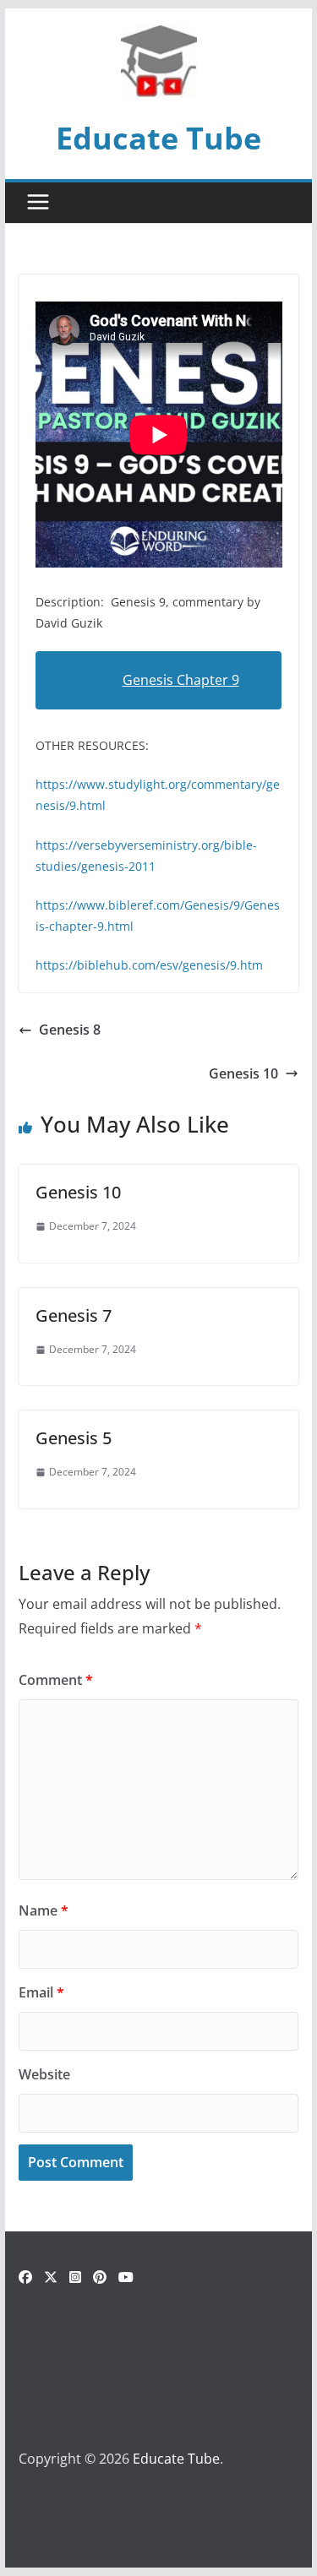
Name (44, 1910)
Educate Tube (158, 138)
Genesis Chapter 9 (181, 680)
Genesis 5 (74, 1438)
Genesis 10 (243, 1073)
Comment (56, 1680)
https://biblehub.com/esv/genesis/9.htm (149, 965)
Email (41, 1992)
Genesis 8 (70, 1030)
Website (44, 2074)
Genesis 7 (74, 1315)
